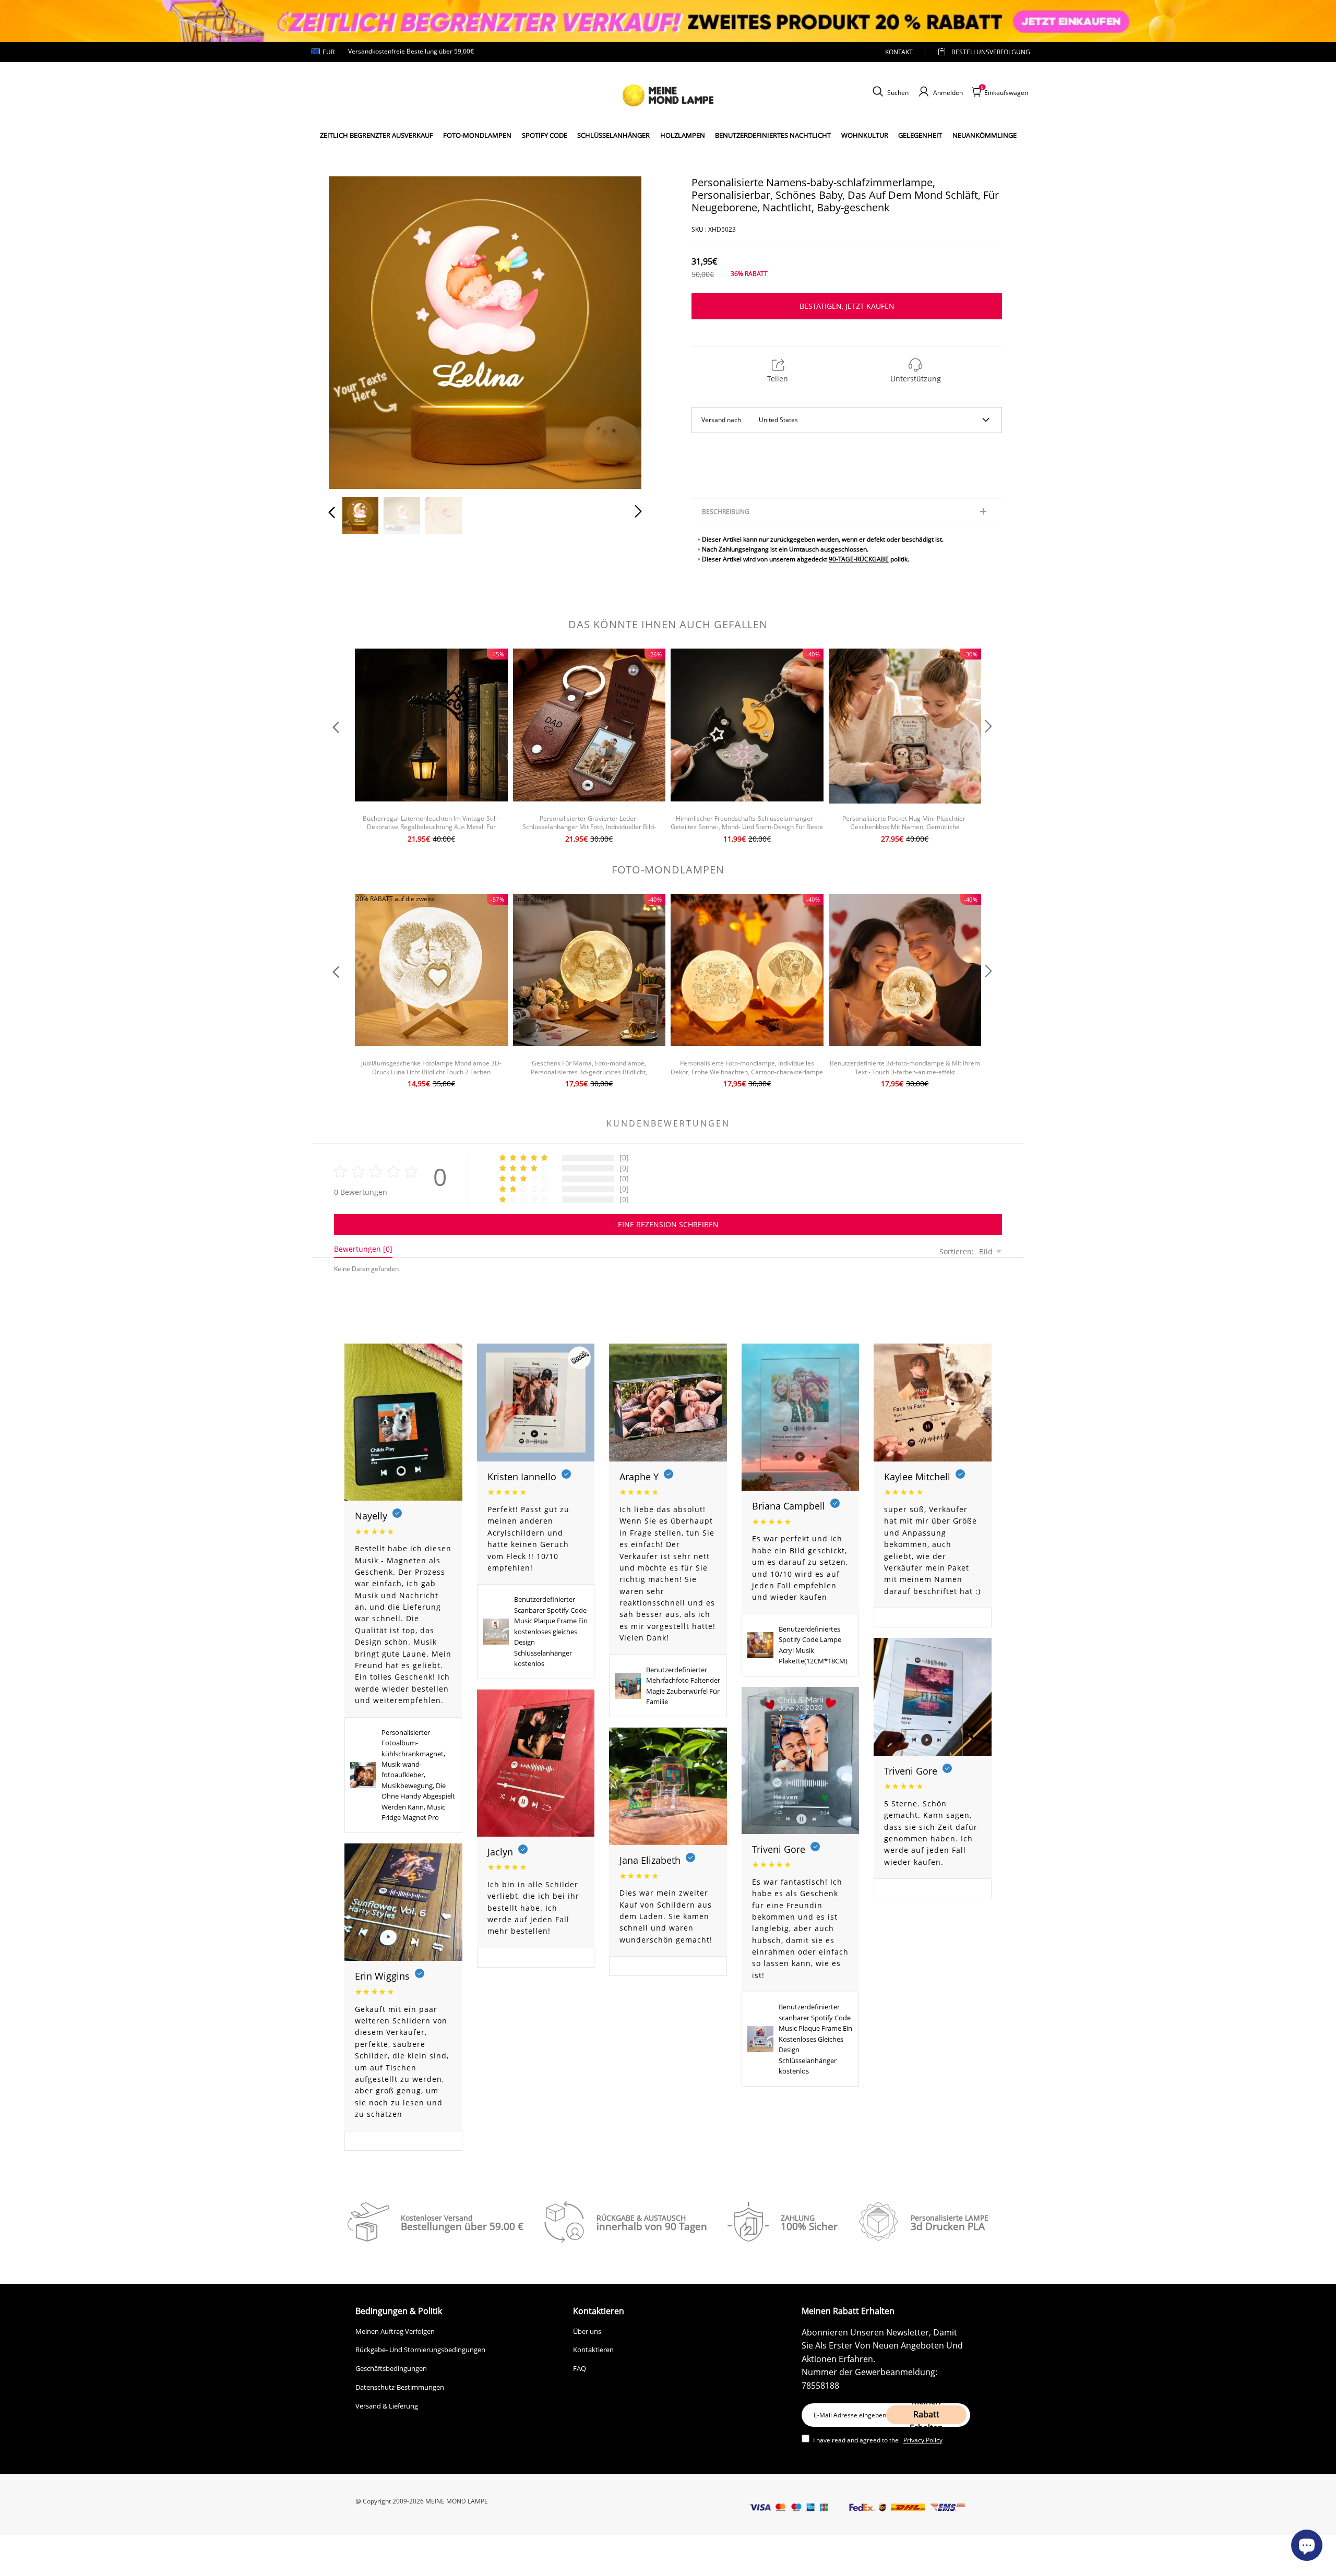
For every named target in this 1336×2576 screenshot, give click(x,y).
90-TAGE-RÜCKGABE (859, 559)
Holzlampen (683, 135)
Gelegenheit (920, 135)
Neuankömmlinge (985, 135)
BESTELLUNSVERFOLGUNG (982, 52)
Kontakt (899, 52)
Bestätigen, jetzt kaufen (847, 306)
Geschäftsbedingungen (391, 2368)
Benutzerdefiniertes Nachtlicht (773, 135)
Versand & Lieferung (387, 2406)
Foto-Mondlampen (477, 135)
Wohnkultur (865, 135)
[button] (353, 330)
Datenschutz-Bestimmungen (400, 2387)
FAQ (580, 2368)
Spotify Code (545, 135)
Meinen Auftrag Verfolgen (395, 2331)
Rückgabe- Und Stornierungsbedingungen (420, 2350)
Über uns (587, 2331)
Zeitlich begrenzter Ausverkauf (377, 135)
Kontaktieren (593, 2350)
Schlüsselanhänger (613, 135)
